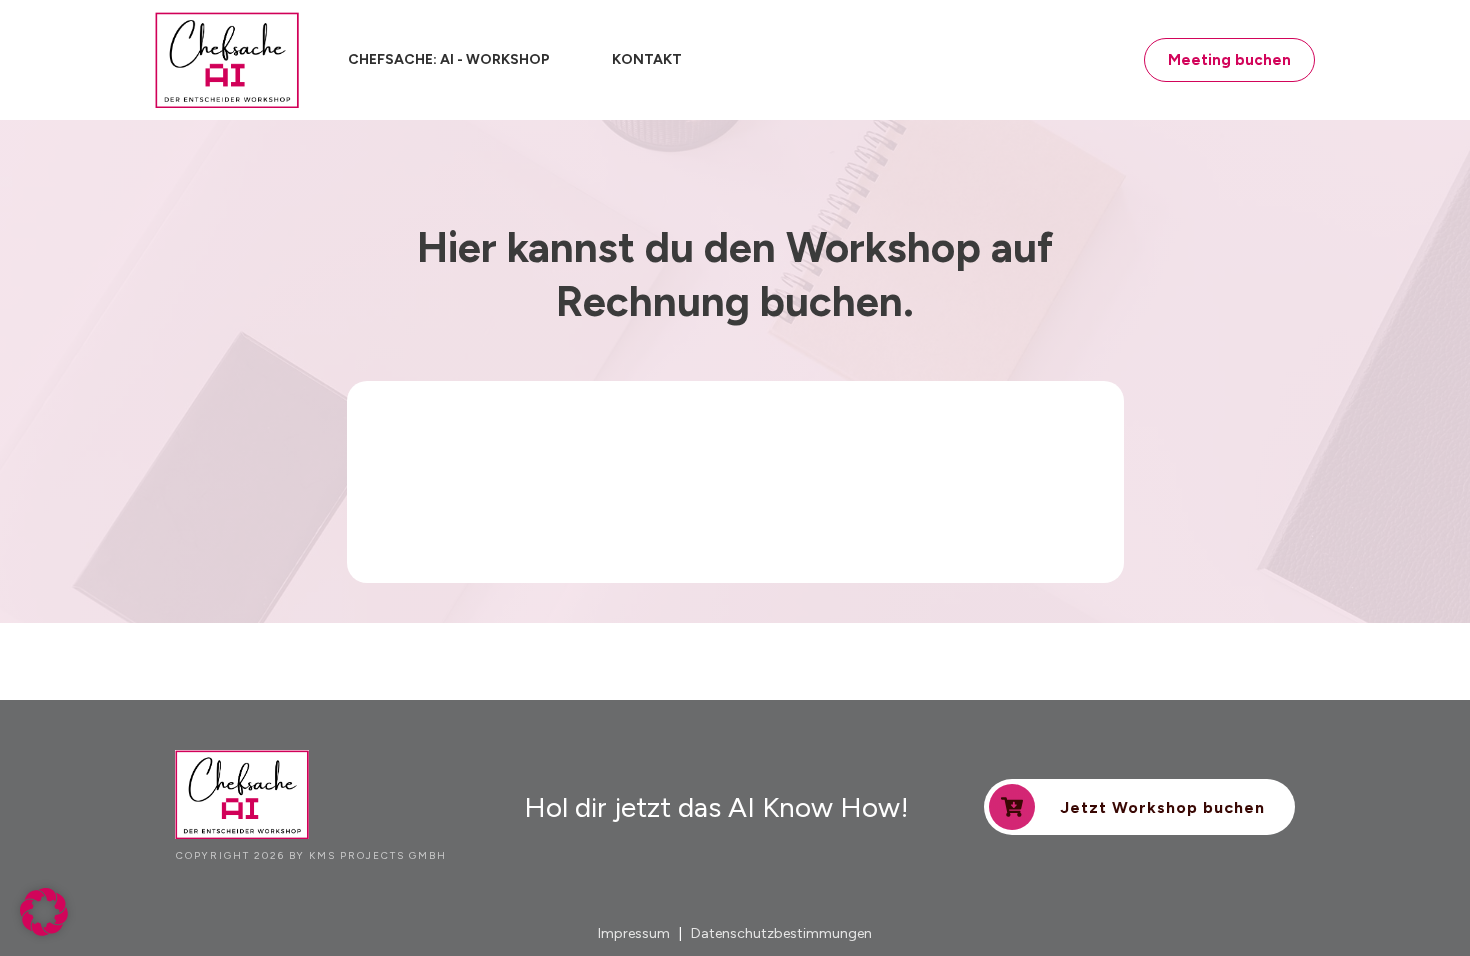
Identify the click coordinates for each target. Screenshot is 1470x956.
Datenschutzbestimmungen (781, 933)
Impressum (634, 933)
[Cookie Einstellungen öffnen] (44, 930)
